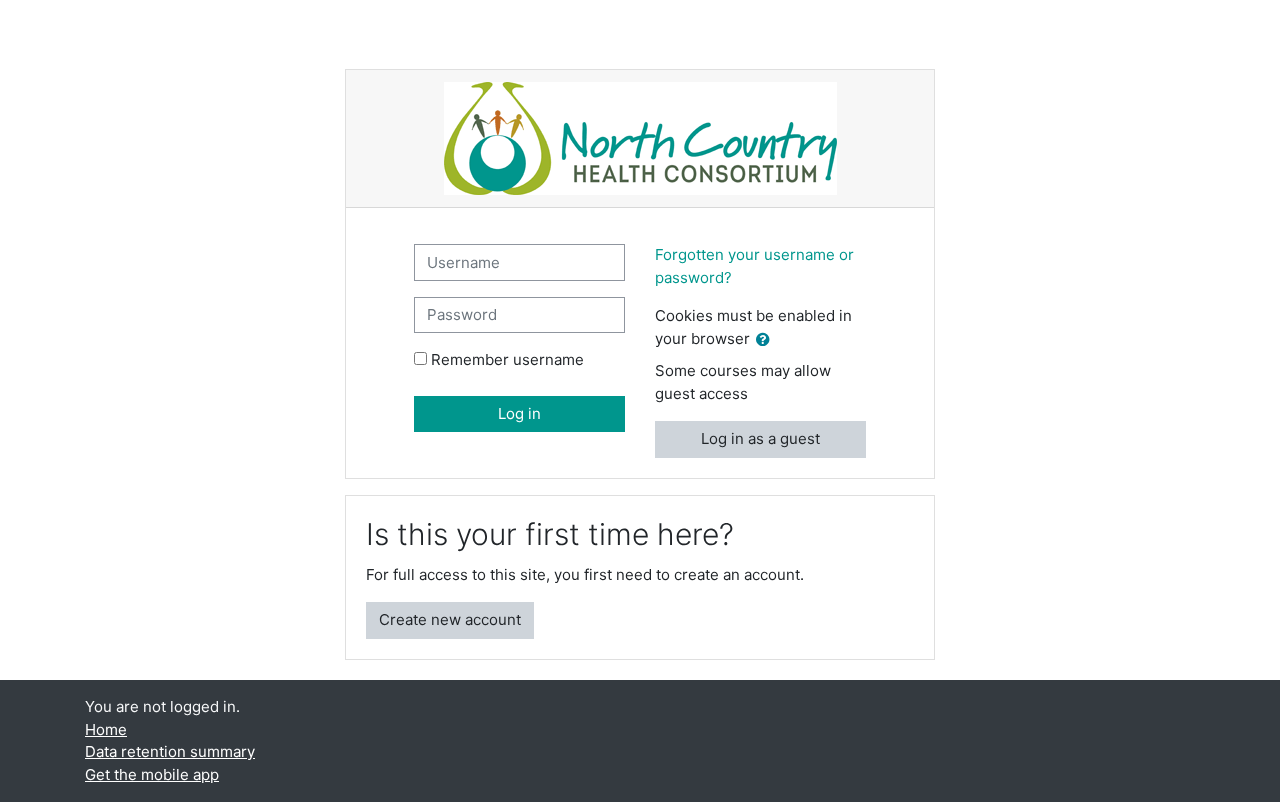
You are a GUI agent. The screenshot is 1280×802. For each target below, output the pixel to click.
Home (106, 729)
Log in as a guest (760, 438)
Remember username (507, 359)
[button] (767, 340)
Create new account (450, 619)
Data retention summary (170, 751)
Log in (519, 413)
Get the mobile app (152, 774)
